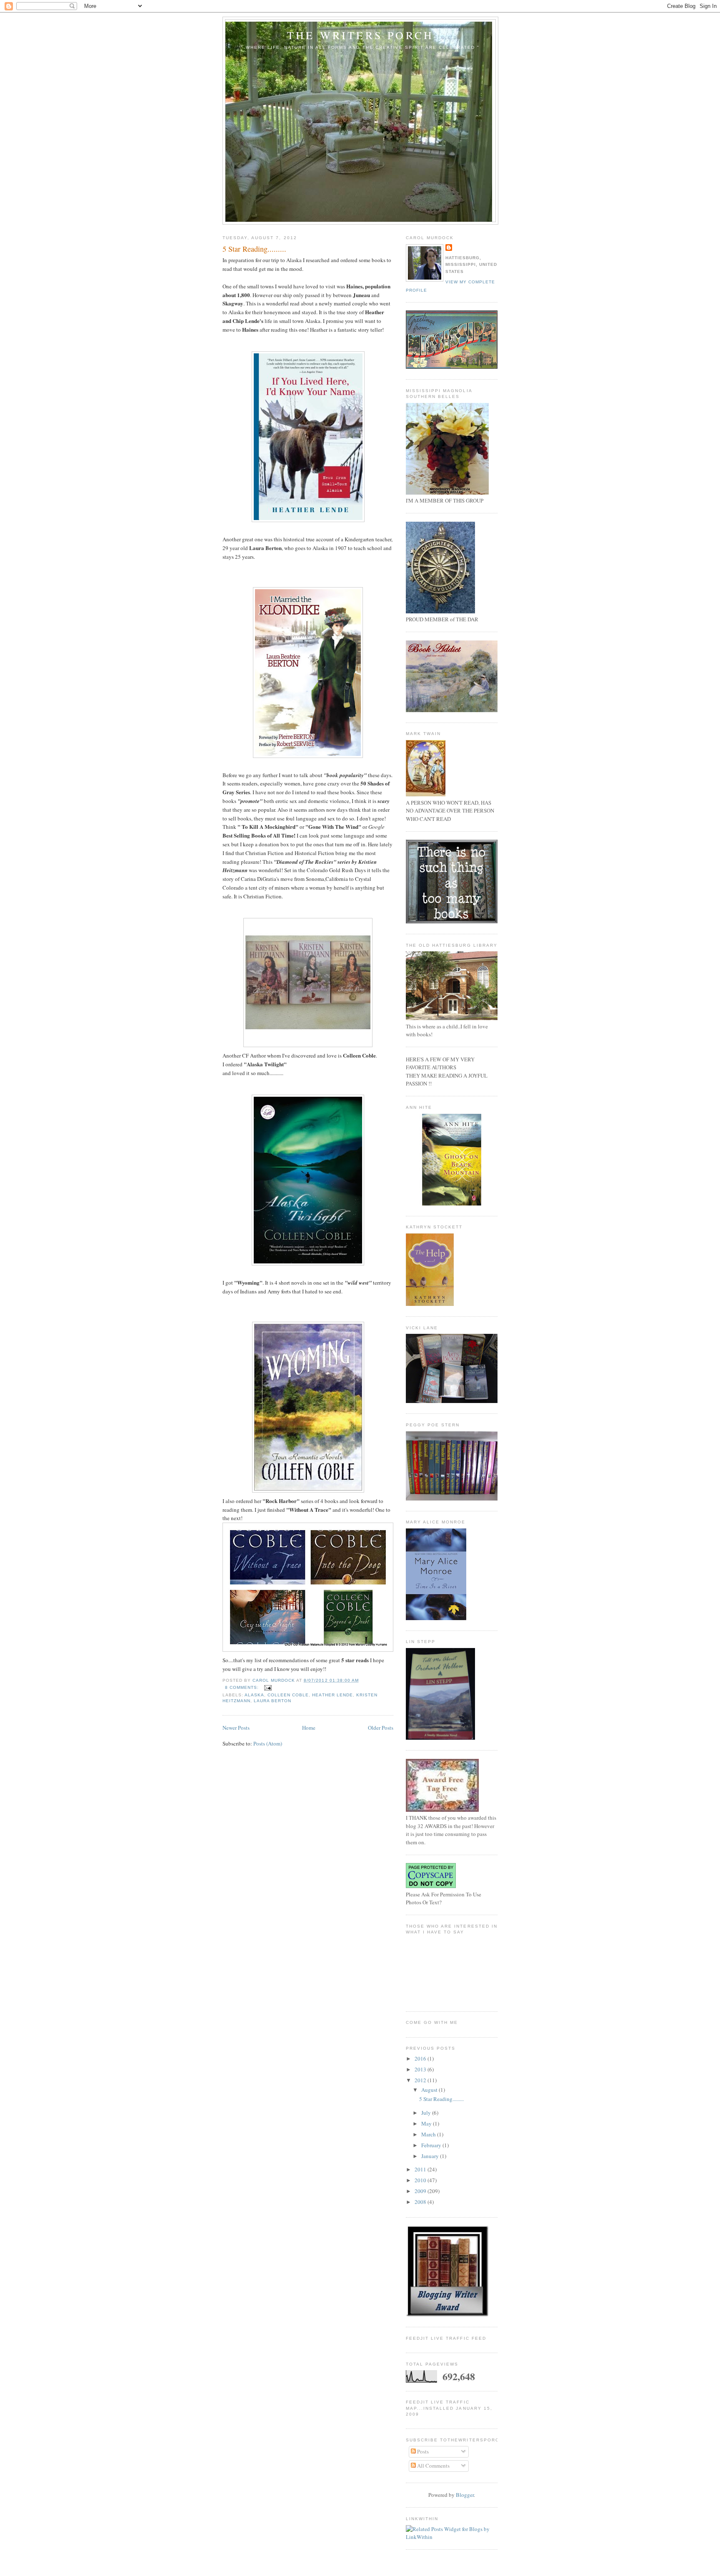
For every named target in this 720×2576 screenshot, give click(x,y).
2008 (421, 2202)
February (432, 2145)
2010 (421, 2180)
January (431, 2156)
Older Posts (381, 1728)
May (427, 2123)
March (429, 2134)
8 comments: (243, 1687)
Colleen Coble (288, 1695)
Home (309, 1728)
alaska (254, 1695)
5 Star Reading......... (254, 249)
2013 (421, 2069)
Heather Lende (332, 1695)
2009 (421, 2191)
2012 (421, 2080)
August (430, 2090)
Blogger (465, 2495)
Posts (422, 2451)
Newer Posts (236, 1728)
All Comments (433, 2466)
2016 (421, 2058)
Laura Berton (272, 1701)
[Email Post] (268, 1687)
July (427, 2113)
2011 (421, 2169)
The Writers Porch (360, 35)
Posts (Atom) (268, 1743)
